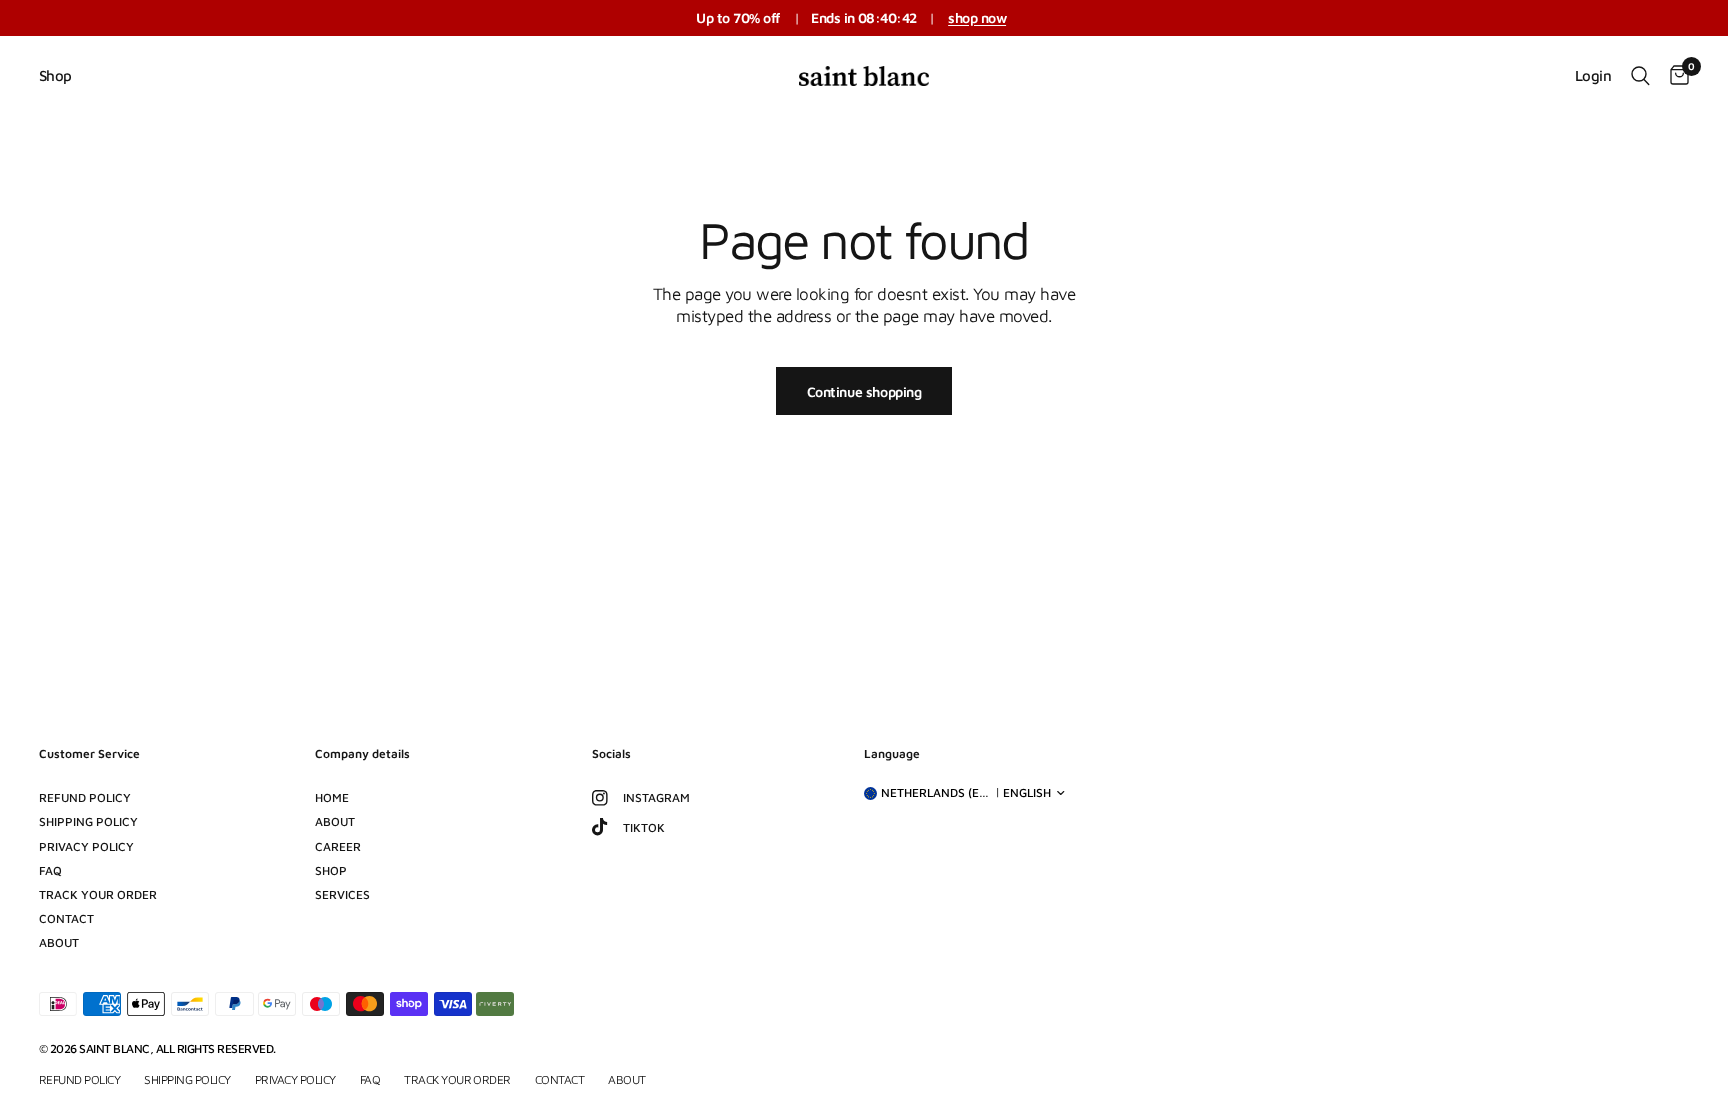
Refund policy (85, 797)
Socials (611, 754)
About (59, 942)
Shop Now (977, 17)
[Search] (1640, 76)
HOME (332, 797)
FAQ (50, 870)
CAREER (338, 846)
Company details (362, 754)
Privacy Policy (86, 846)
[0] (1674, 76)
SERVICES (342, 894)
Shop (55, 75)
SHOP (331, 870)
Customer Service (89, 754)
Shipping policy (88, 821)
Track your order (98, 894)
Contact (66, 918)
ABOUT (335, 821)
